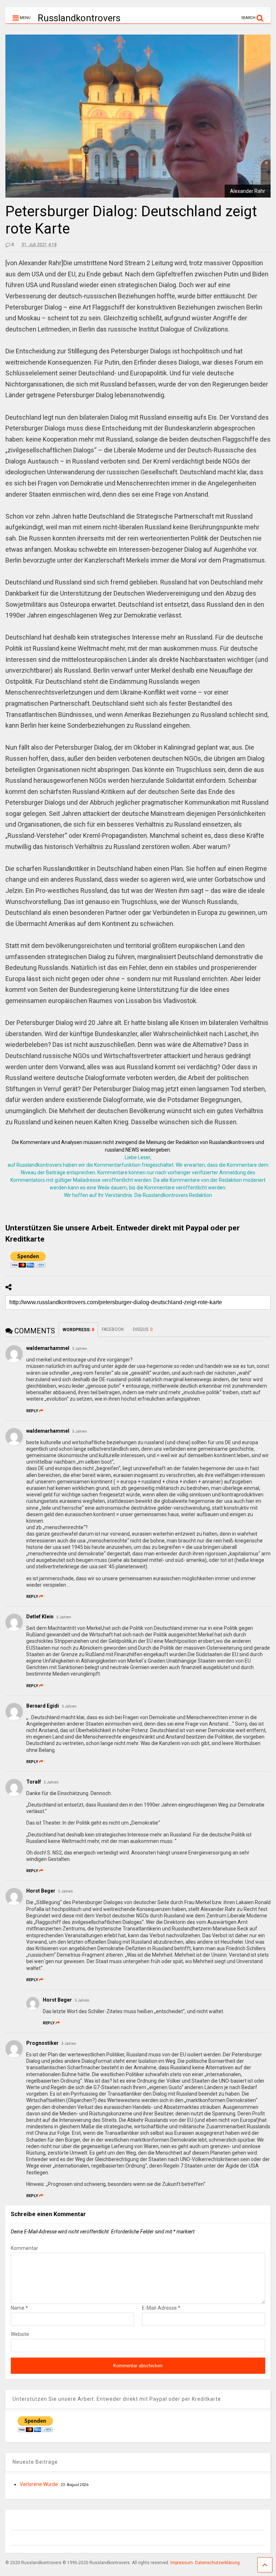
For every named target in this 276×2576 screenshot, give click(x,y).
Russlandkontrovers (79, 18)
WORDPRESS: (78, 1330)
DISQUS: (143, 1329)
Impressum (182, 2563)
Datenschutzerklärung (217, 2563)
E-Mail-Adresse (161, 2308)
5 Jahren (80, 1349)
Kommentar (24, 2248)
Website (20, 2334)
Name (19, 2308)
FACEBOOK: (114, 1329)
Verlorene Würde (39, 2484)
